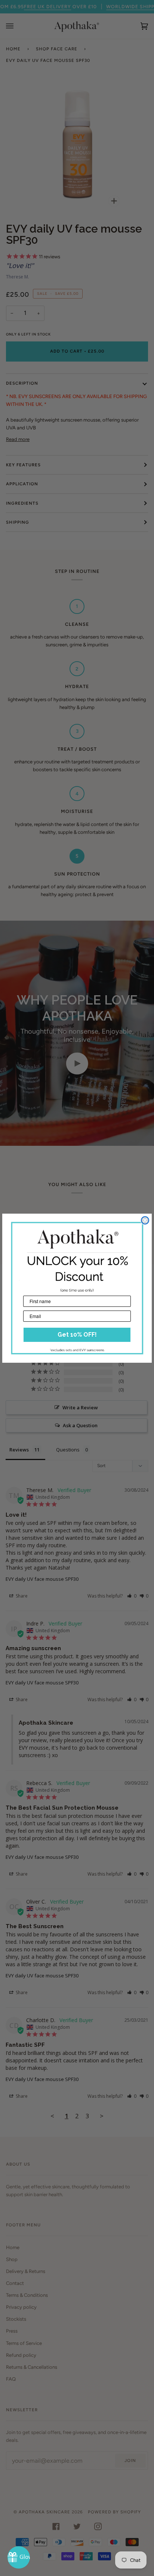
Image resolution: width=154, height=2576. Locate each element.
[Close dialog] (145, 1220)
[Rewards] (19, 2557)
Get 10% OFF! (77, 1335)
